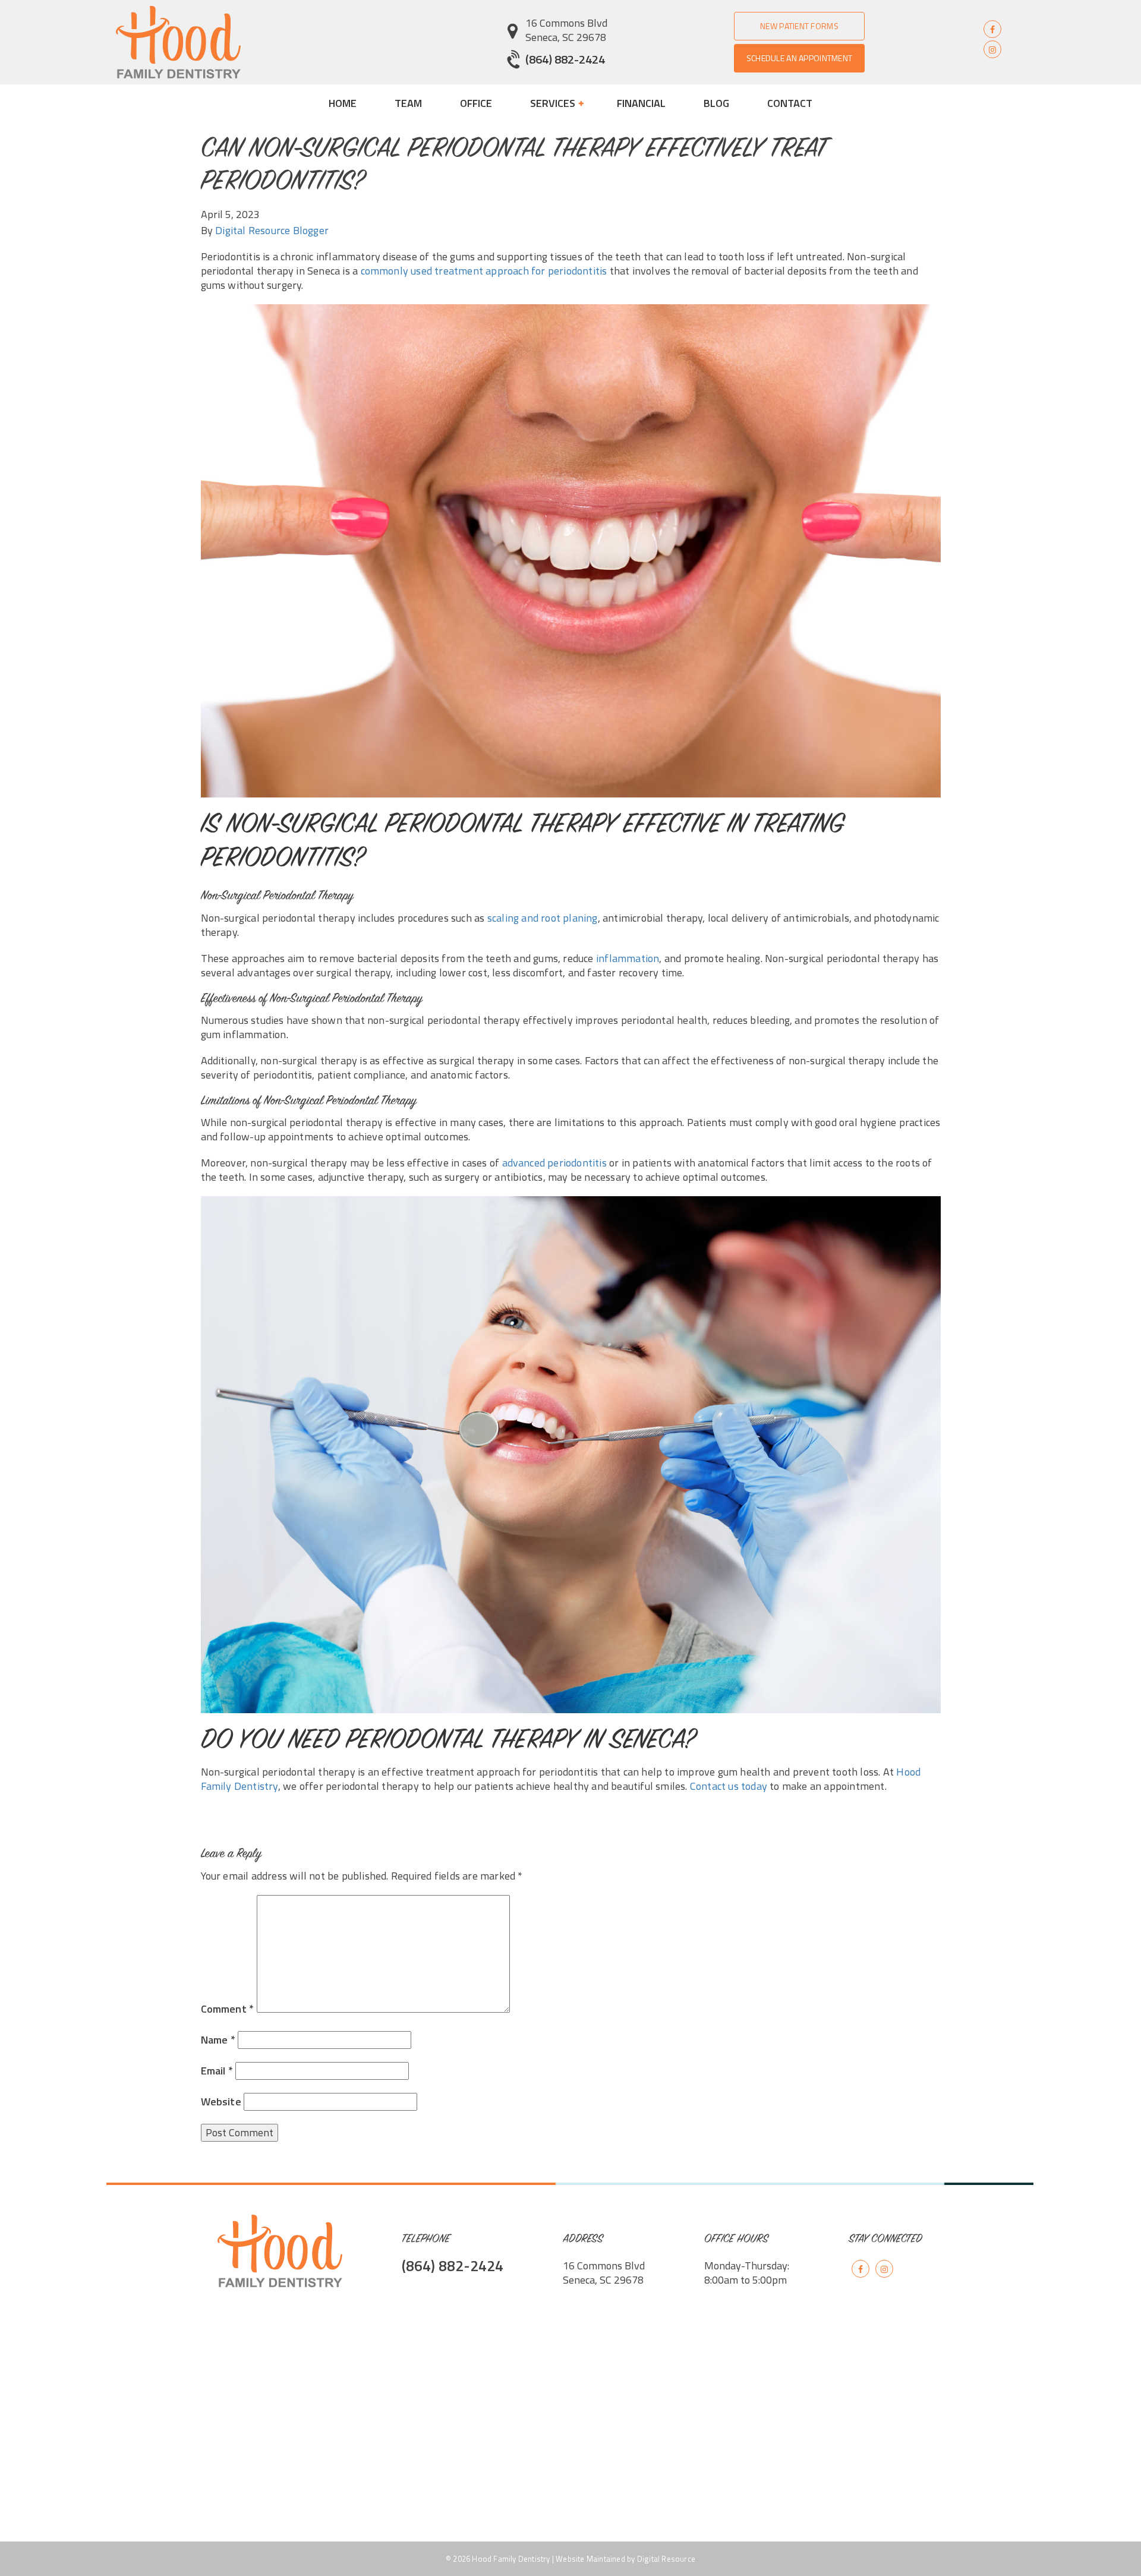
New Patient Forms (799, 26)
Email (217, 2071)
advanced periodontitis (554, 1163)
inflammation (628, 958)
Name (218, 2040)
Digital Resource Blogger (272, 230)
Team (408, 103)
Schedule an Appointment (799, 58)
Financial (641, 103)
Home (343, 103)
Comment (228, 2009)
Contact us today (729, 1786)
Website (221, 2102)
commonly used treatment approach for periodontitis (484, 271)
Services (554, 103)
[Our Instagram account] (992, 49)
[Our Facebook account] (992, 29)
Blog (716, 103)
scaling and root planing (543, 918)
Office (476, 103)
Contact (790, 103)
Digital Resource (666, 2559)
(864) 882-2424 (565, 59)
